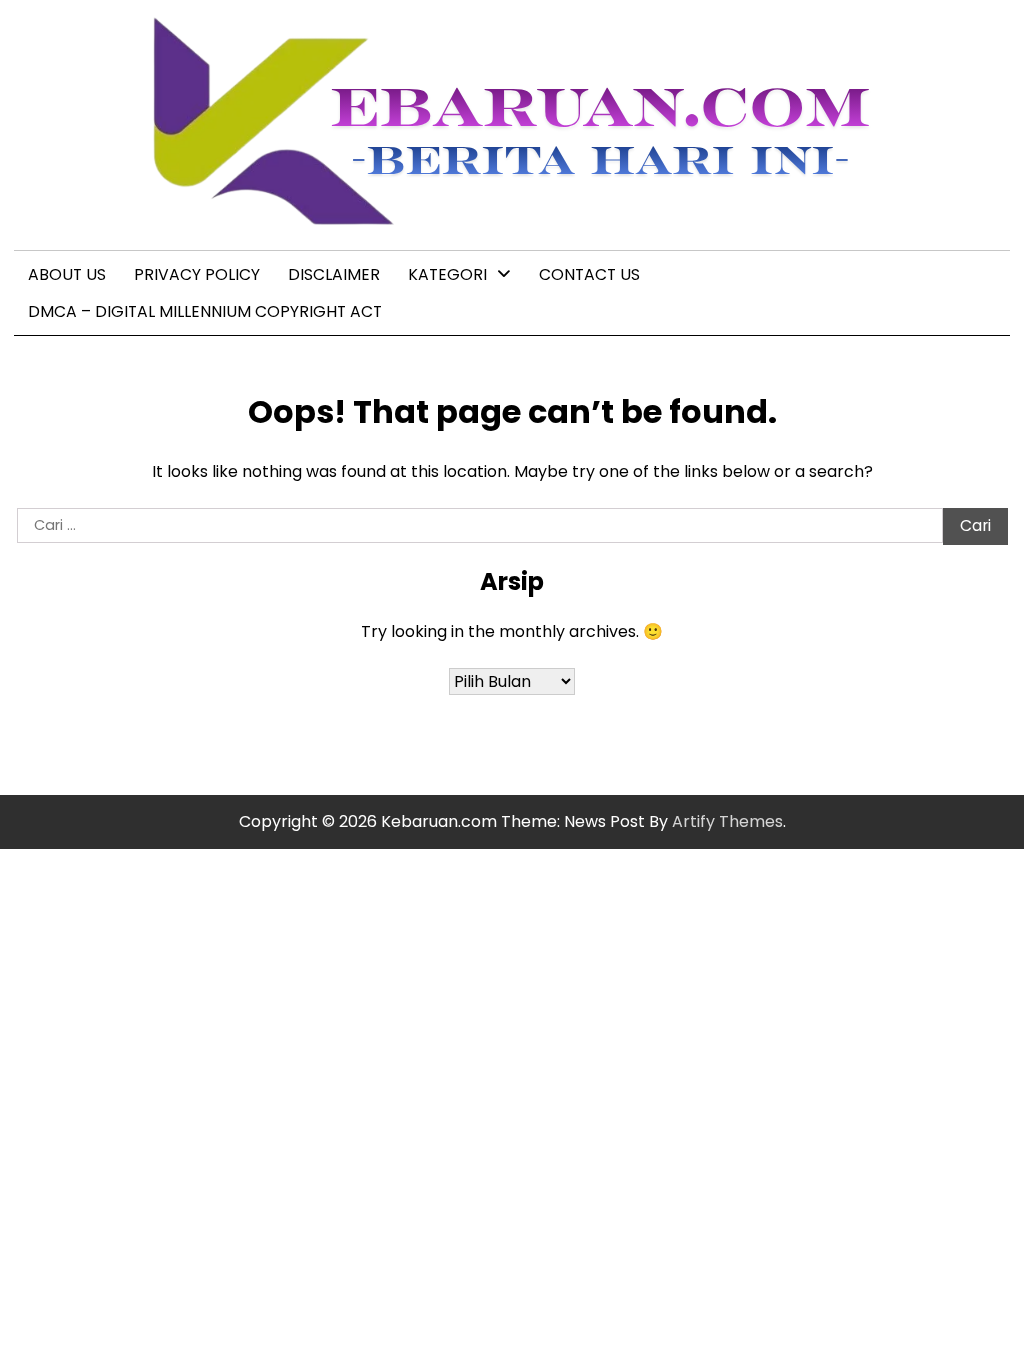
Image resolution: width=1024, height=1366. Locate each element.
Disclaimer (334, 274)
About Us (67, 274)
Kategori (447, 274)
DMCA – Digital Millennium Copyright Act (205, 311)
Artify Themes (727, 821)
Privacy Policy (197, 274)
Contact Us (589, 274)
